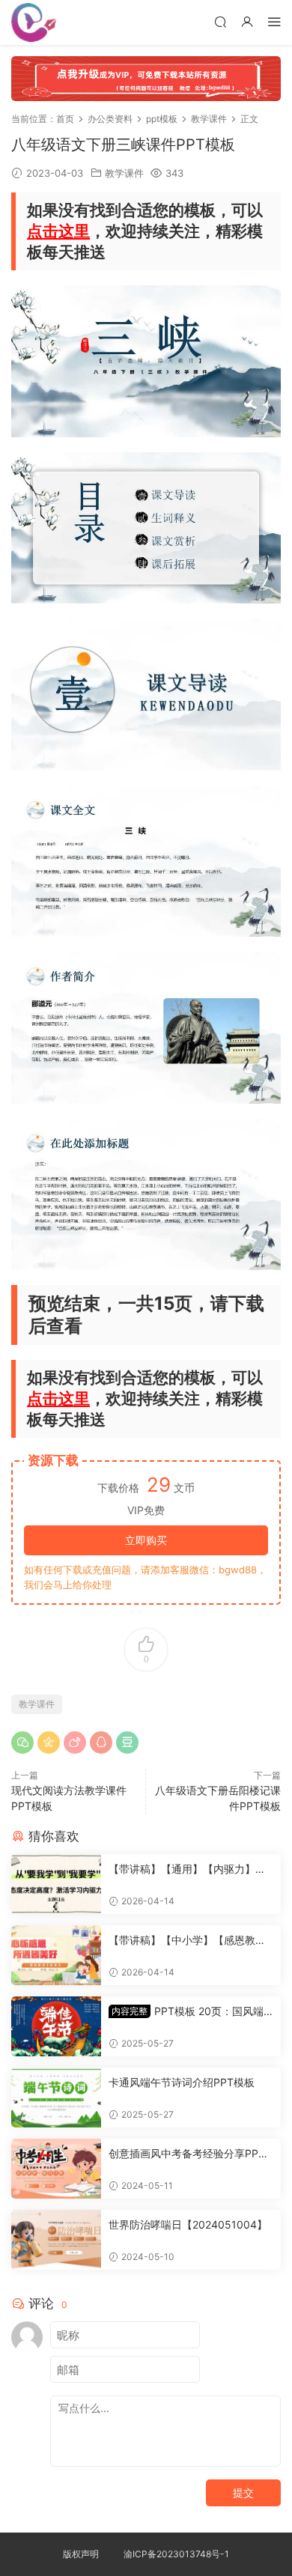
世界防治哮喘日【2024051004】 (188, 2224)
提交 (243, 2493)
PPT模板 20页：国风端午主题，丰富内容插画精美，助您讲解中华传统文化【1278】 (187, 2012)
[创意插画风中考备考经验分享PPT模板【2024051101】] (56, 2169)
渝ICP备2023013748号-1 (176, 2554)
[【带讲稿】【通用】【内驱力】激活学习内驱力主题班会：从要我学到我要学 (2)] (56, 1884)
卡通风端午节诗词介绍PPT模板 (182, 2082)
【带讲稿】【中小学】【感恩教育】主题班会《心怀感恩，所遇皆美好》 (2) (187, 1941)
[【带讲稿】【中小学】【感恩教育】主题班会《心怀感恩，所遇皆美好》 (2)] (56, 1955)
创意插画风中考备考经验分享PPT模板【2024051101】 (187, 2154)
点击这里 (58, 231)
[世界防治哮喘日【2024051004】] (56, 2240)
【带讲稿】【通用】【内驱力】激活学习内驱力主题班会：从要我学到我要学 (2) (187, 1869)
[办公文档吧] (34, 22)
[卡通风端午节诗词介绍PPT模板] (56, 2097)
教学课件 (124, 173)
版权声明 (81, 2554)
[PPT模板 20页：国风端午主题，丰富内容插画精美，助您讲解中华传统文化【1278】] (56, 2026)
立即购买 (146, 1540)
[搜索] (220, 21)
